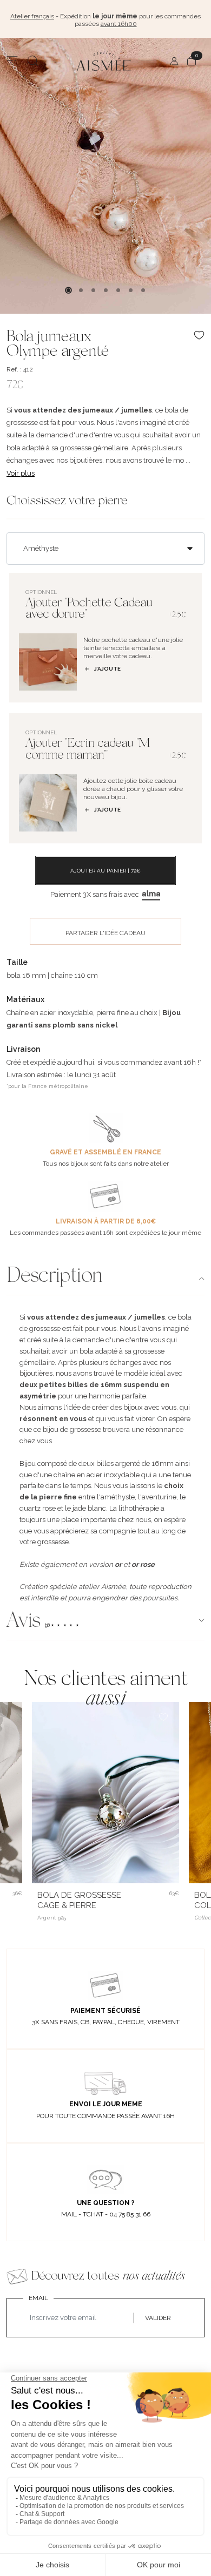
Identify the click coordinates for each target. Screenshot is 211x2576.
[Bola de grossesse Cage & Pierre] (105, 1793)
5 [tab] (118, 290)
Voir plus (21, 473)
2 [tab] (81, 290)
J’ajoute (107, 669)
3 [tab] (93, 290)
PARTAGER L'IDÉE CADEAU (105, 933)
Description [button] (54, 1277)
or (118, 1564)
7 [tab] (143, 290)
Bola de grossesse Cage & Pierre (79, 1900)
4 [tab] (106, 290)
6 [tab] (131, 290)
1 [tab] (68, 290)
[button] (105, 1622)
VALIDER (158, 2318)
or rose (143, 1564)
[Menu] (12, 61)
